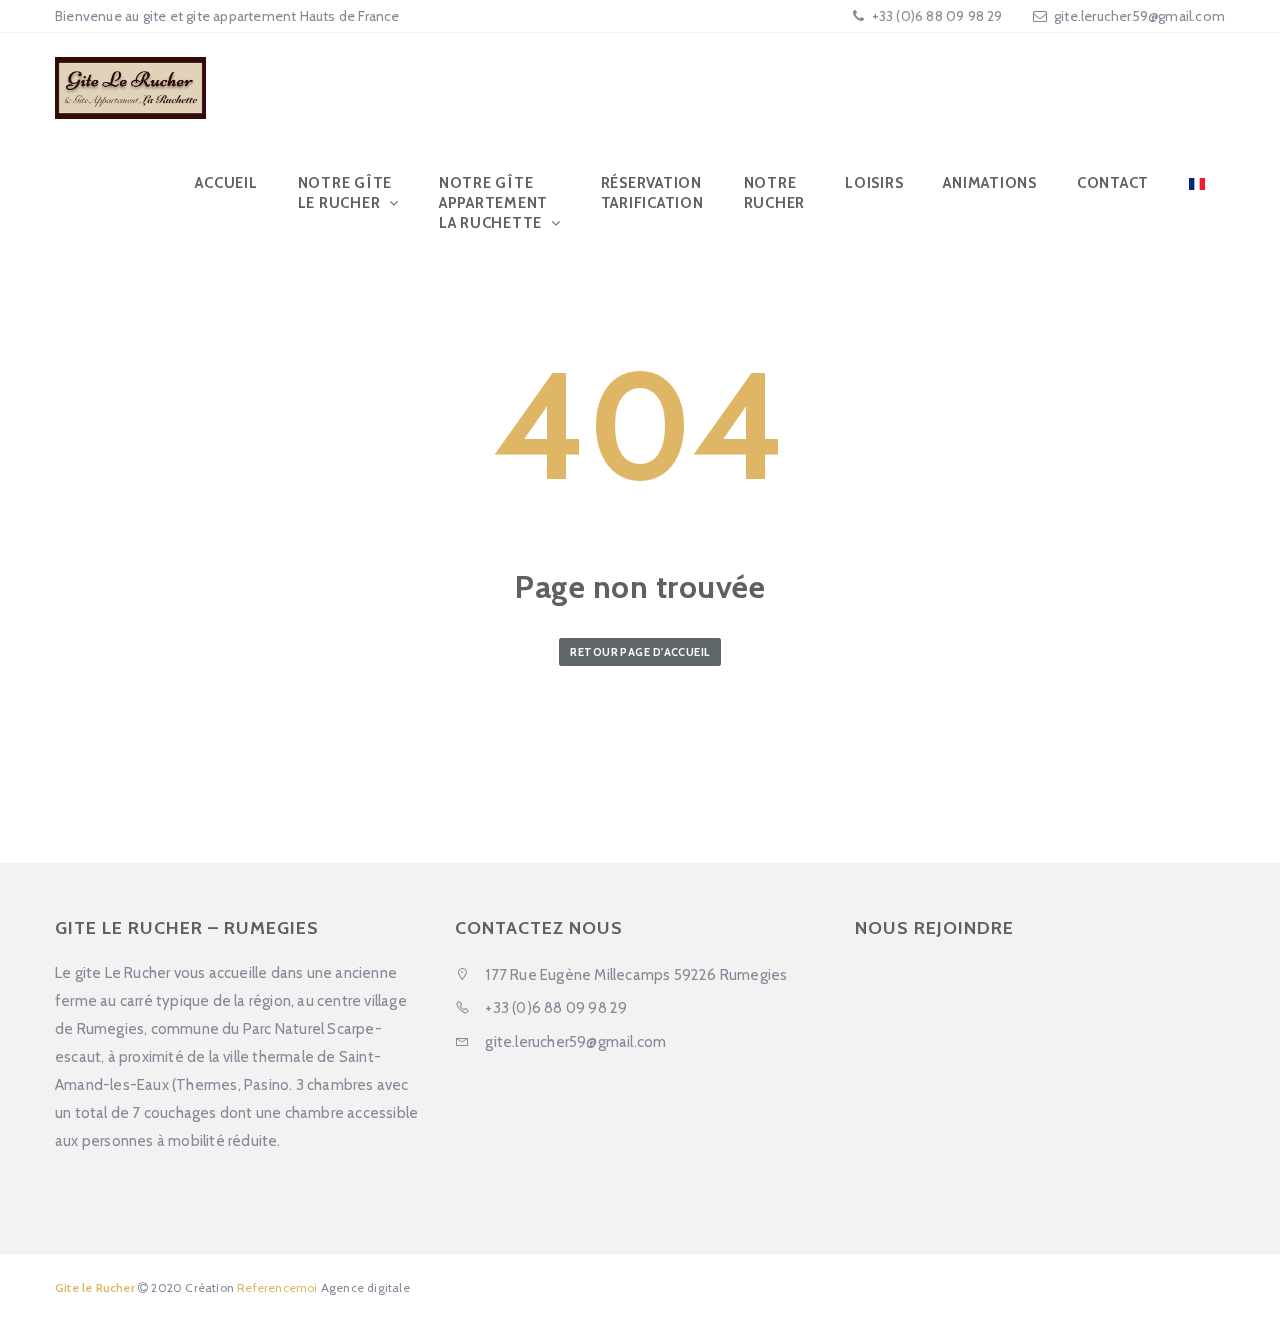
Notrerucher (775, 193)
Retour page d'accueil (639, 652)
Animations (990, 183)
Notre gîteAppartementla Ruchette (493, 203)
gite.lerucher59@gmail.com (1139, 16)
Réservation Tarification (652, 193)
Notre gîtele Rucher (345, 193)
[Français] (1197, 183)
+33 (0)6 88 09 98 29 (935, 16)
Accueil (226, 183)
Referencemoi (277, 1287)
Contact (1113, 183)
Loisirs (874, 183)
